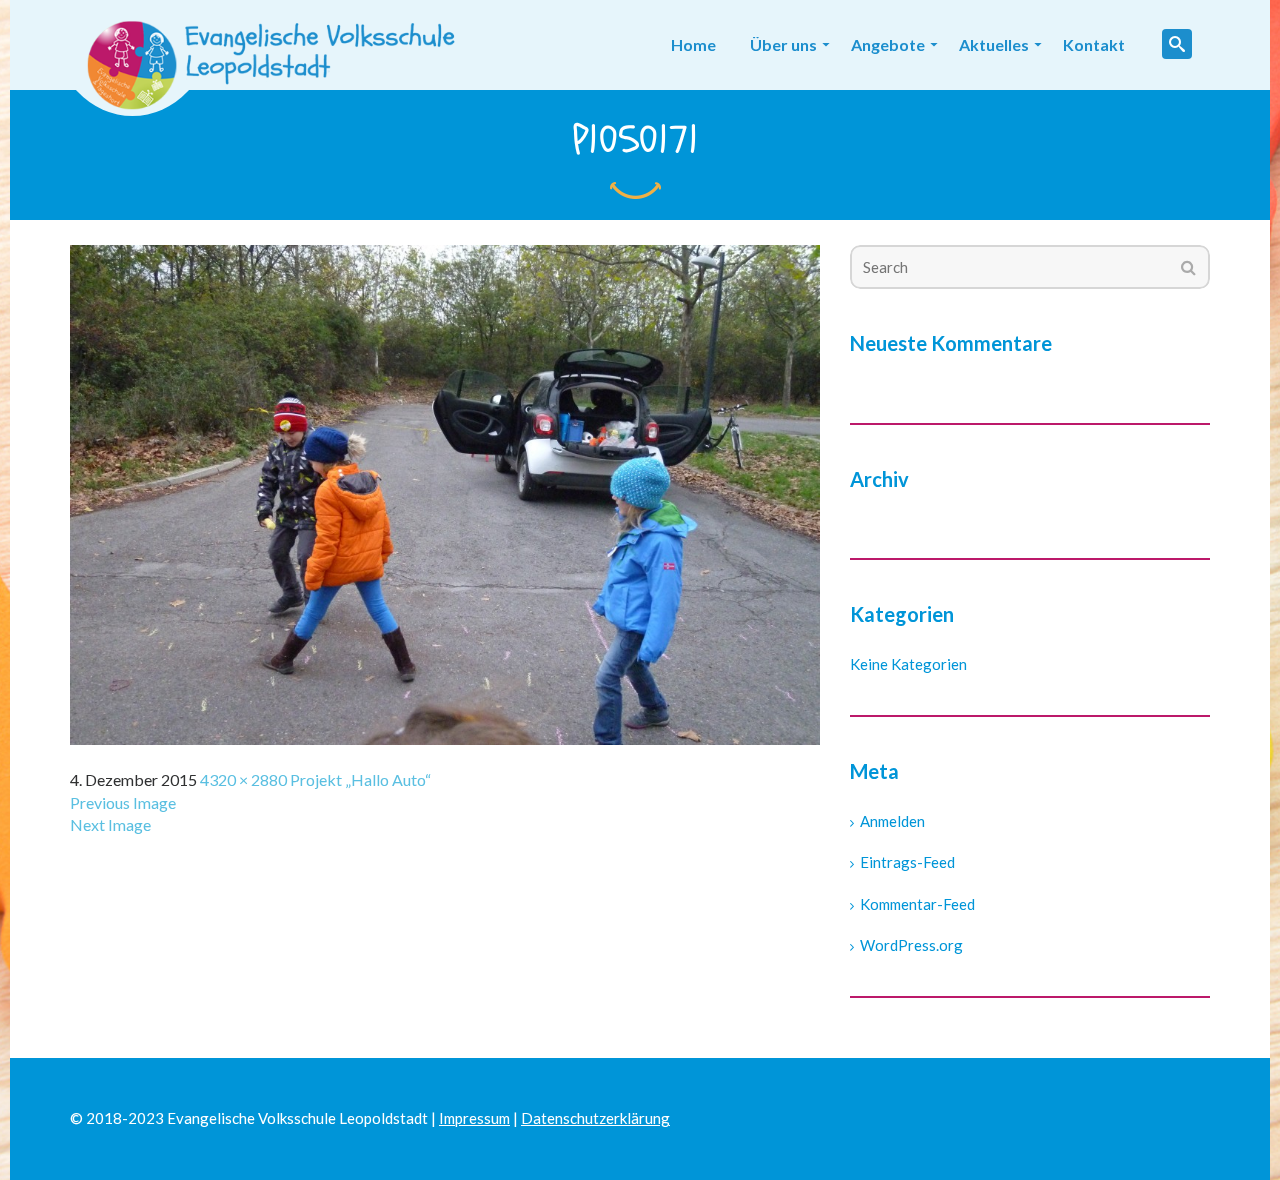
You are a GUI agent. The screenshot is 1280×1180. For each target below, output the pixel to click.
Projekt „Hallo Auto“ (360, 779)
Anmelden (892, 821)
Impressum (474, 1118)
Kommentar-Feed (917, 904)
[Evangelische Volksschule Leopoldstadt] (278, 45)
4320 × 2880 (243, 779)
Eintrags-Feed (907, 862)
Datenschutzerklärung (595, 1118)
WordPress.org (911, 945)
